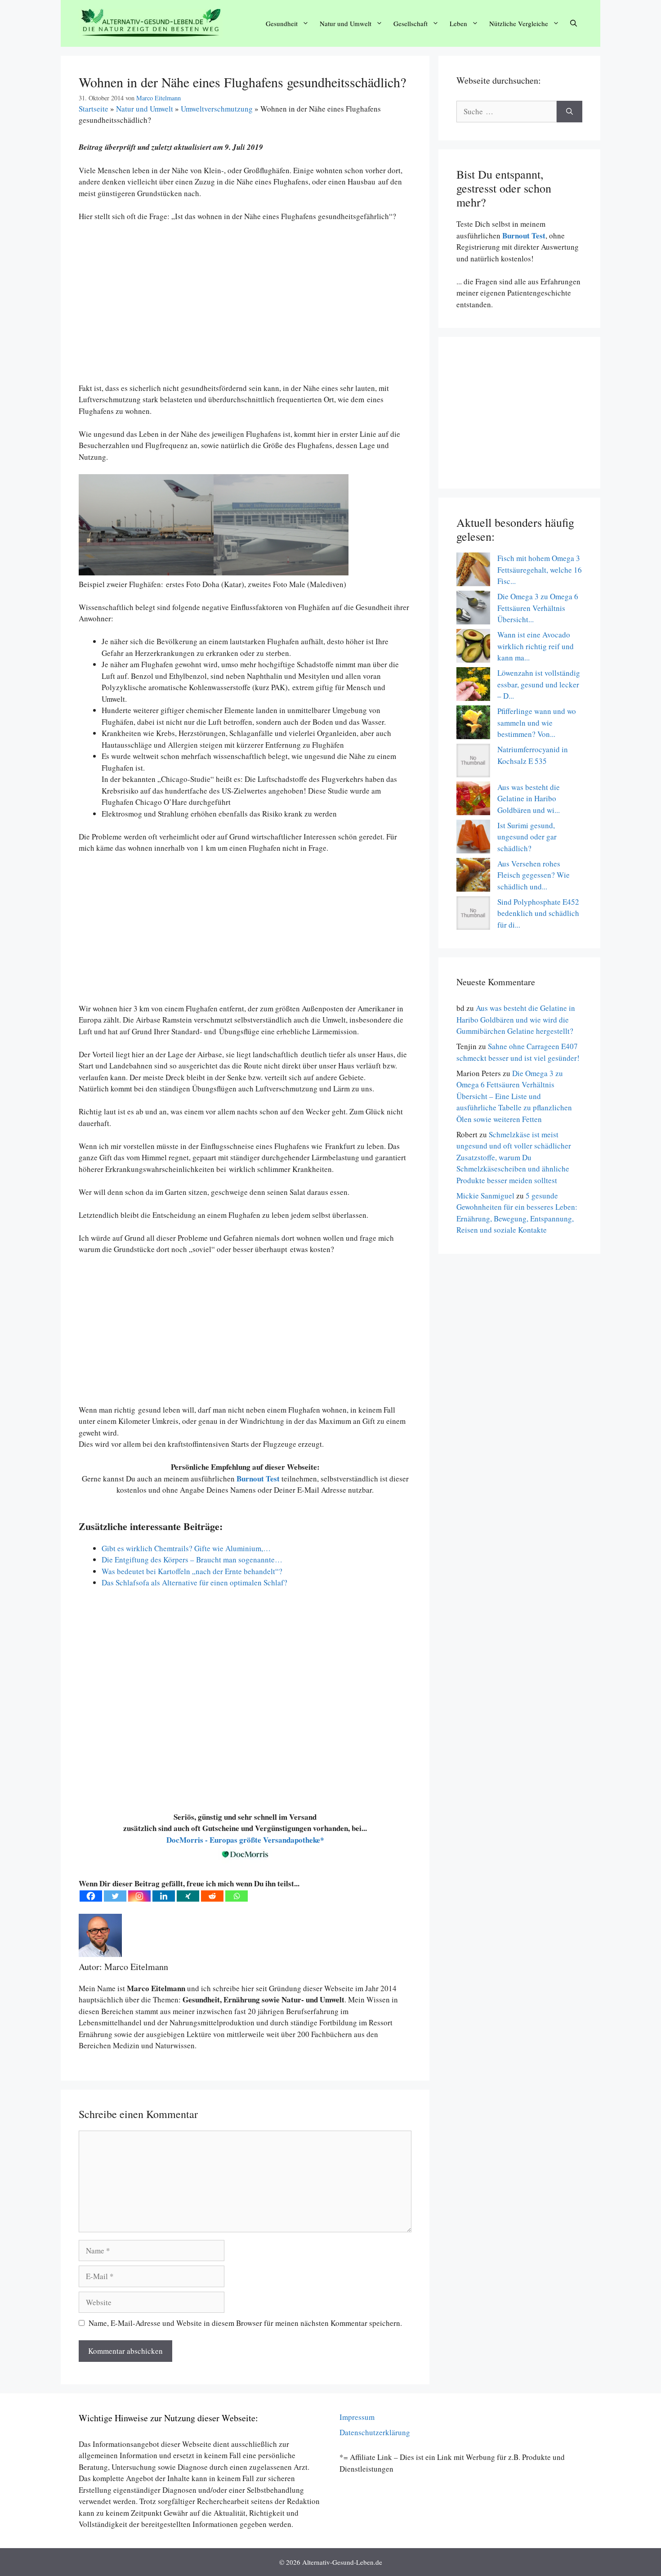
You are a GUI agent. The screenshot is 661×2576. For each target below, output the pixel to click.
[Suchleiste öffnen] (574, 24)
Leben (458, 23)
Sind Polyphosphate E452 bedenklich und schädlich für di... (538, 913)
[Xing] (188, 1896)
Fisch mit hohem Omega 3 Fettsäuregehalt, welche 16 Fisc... (540, 570)
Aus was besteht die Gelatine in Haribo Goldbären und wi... (529, 799)
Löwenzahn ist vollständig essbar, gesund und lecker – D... (539, 684)
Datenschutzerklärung (375, 2432)
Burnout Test (523, 236)
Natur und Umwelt (346, 23)
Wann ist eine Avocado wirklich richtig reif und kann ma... (536, 646)
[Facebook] (91, 1896)
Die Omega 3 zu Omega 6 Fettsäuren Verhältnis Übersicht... (538, 608)
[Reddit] (212, 1896)
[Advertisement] (245, 308)
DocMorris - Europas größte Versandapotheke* (245, 1840)
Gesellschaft (411, 23)
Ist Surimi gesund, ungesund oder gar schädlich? (527, 837)
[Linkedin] (164, 1896)
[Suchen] (569, 112)
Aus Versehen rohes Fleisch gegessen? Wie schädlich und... (534, 875)
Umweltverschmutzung (217, 109)
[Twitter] (115, 1896)
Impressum (357, 2417)
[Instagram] (139, 1896)
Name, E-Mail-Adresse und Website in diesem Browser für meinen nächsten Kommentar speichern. (245, 2323)
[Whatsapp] (237, 1896)
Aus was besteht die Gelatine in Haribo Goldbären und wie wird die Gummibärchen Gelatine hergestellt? (516, 1019)
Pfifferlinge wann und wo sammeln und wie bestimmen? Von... (537, 723)
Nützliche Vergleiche (519, 23)
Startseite (94, 109)
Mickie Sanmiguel (485, 1196)
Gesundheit (282, 23)
